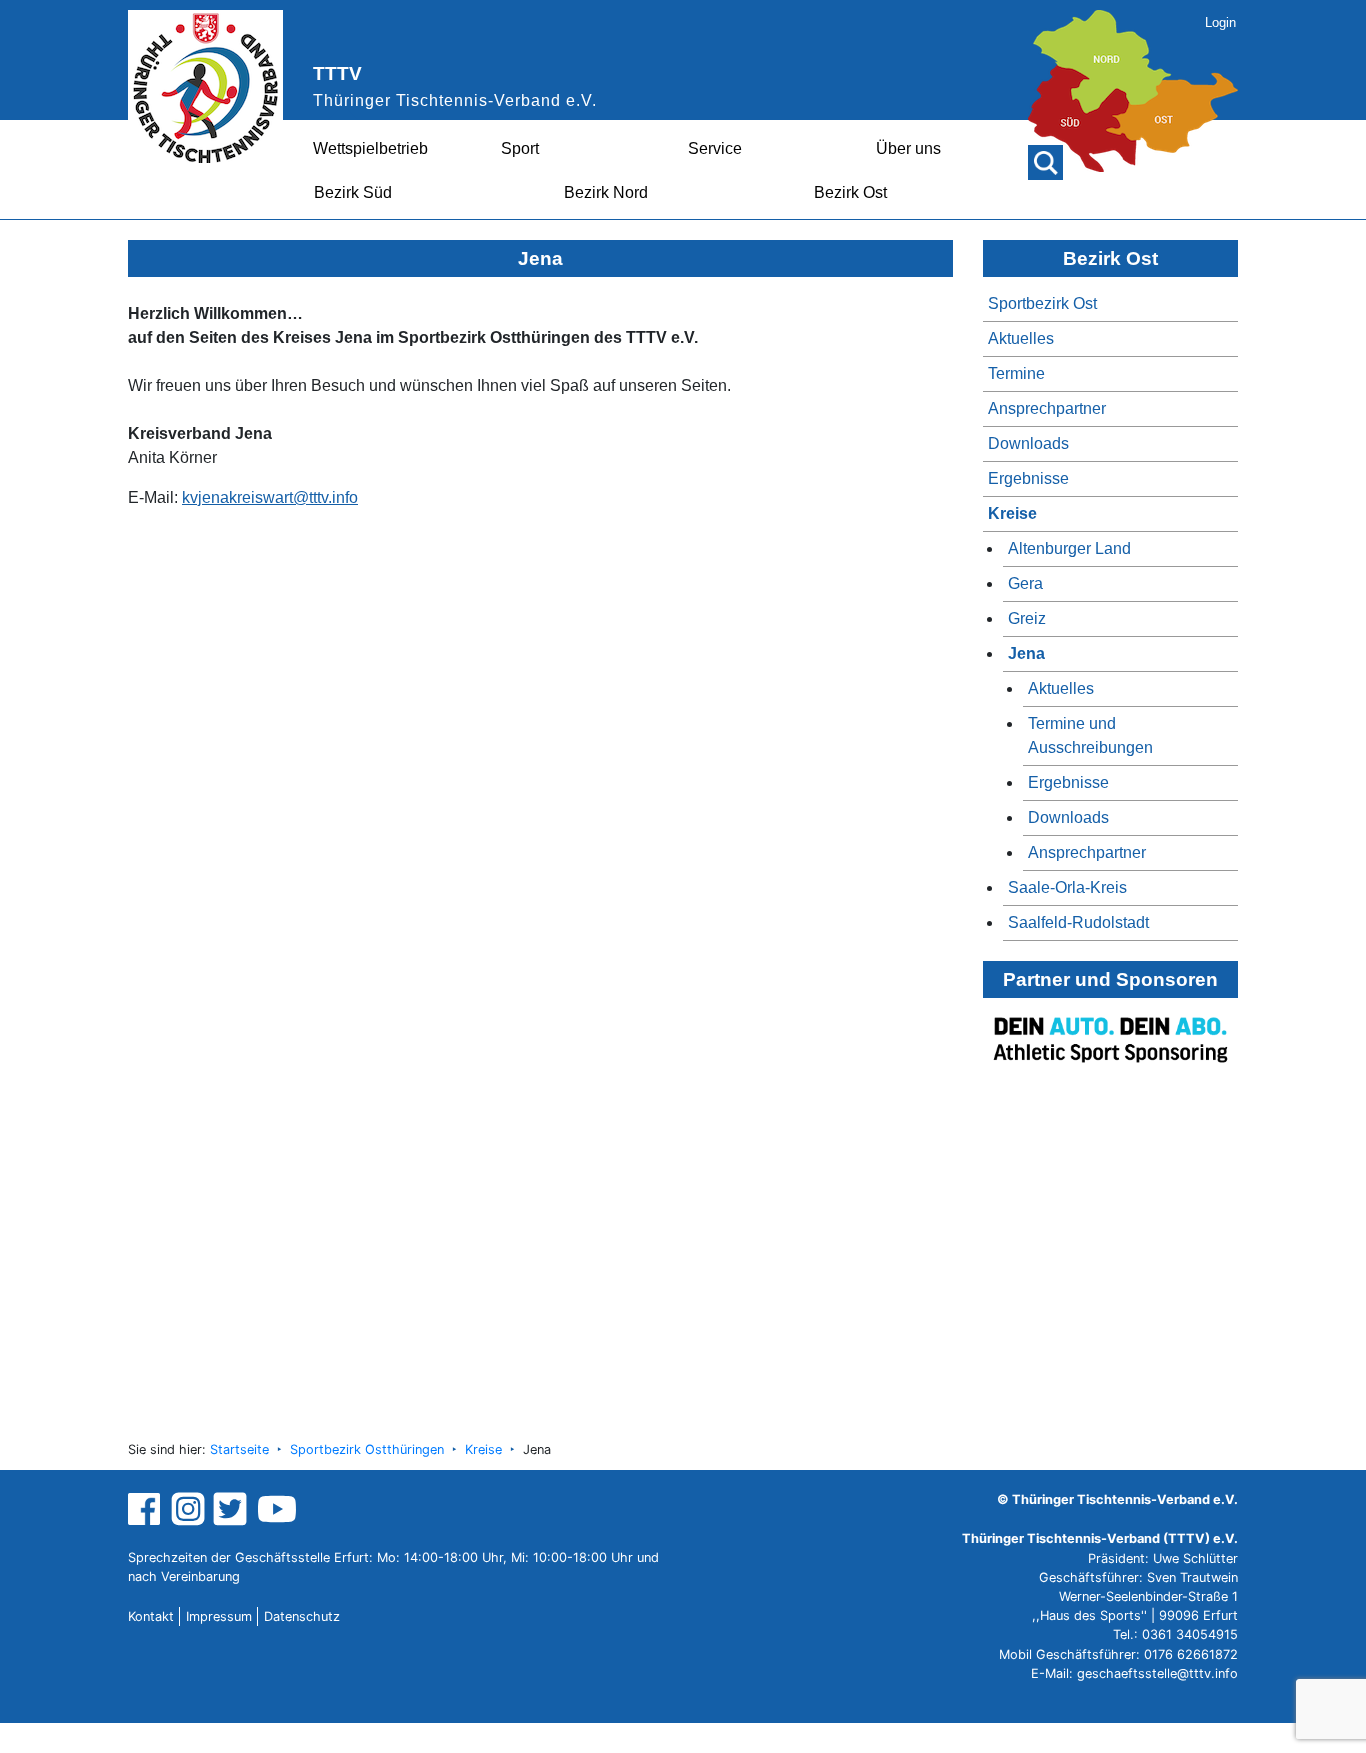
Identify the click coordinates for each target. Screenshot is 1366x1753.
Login (1220, 22)
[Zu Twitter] (232, 1508)
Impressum (219, 1616)
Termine (1016, 373)
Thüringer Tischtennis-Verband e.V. (455, 100)
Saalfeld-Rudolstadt (1078, 922)
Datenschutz (302, 1616)
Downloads (1028, 443)
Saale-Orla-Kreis (1067, 887)
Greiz (1027, 618)
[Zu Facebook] (146, 1508)
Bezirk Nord (606, 192)
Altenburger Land (1069, 548)
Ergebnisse (1028, 478)
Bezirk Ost (850, 192)
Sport (520, 148)
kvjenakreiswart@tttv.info (270, 497)
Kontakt (151, 1616)
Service (715, 148)
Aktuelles (1021, 338)
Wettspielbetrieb (370, 148)
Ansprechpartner (1047, 408)
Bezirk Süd (353, 192)
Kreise (1012, 513)
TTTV (337, 73)
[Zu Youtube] (277, 1508)
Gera (1025, 583)
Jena (1026, 653)
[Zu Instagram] (188, 1508)
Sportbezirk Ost (1042, 303)
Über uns (908, 148)
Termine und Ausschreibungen (1090, 735)
